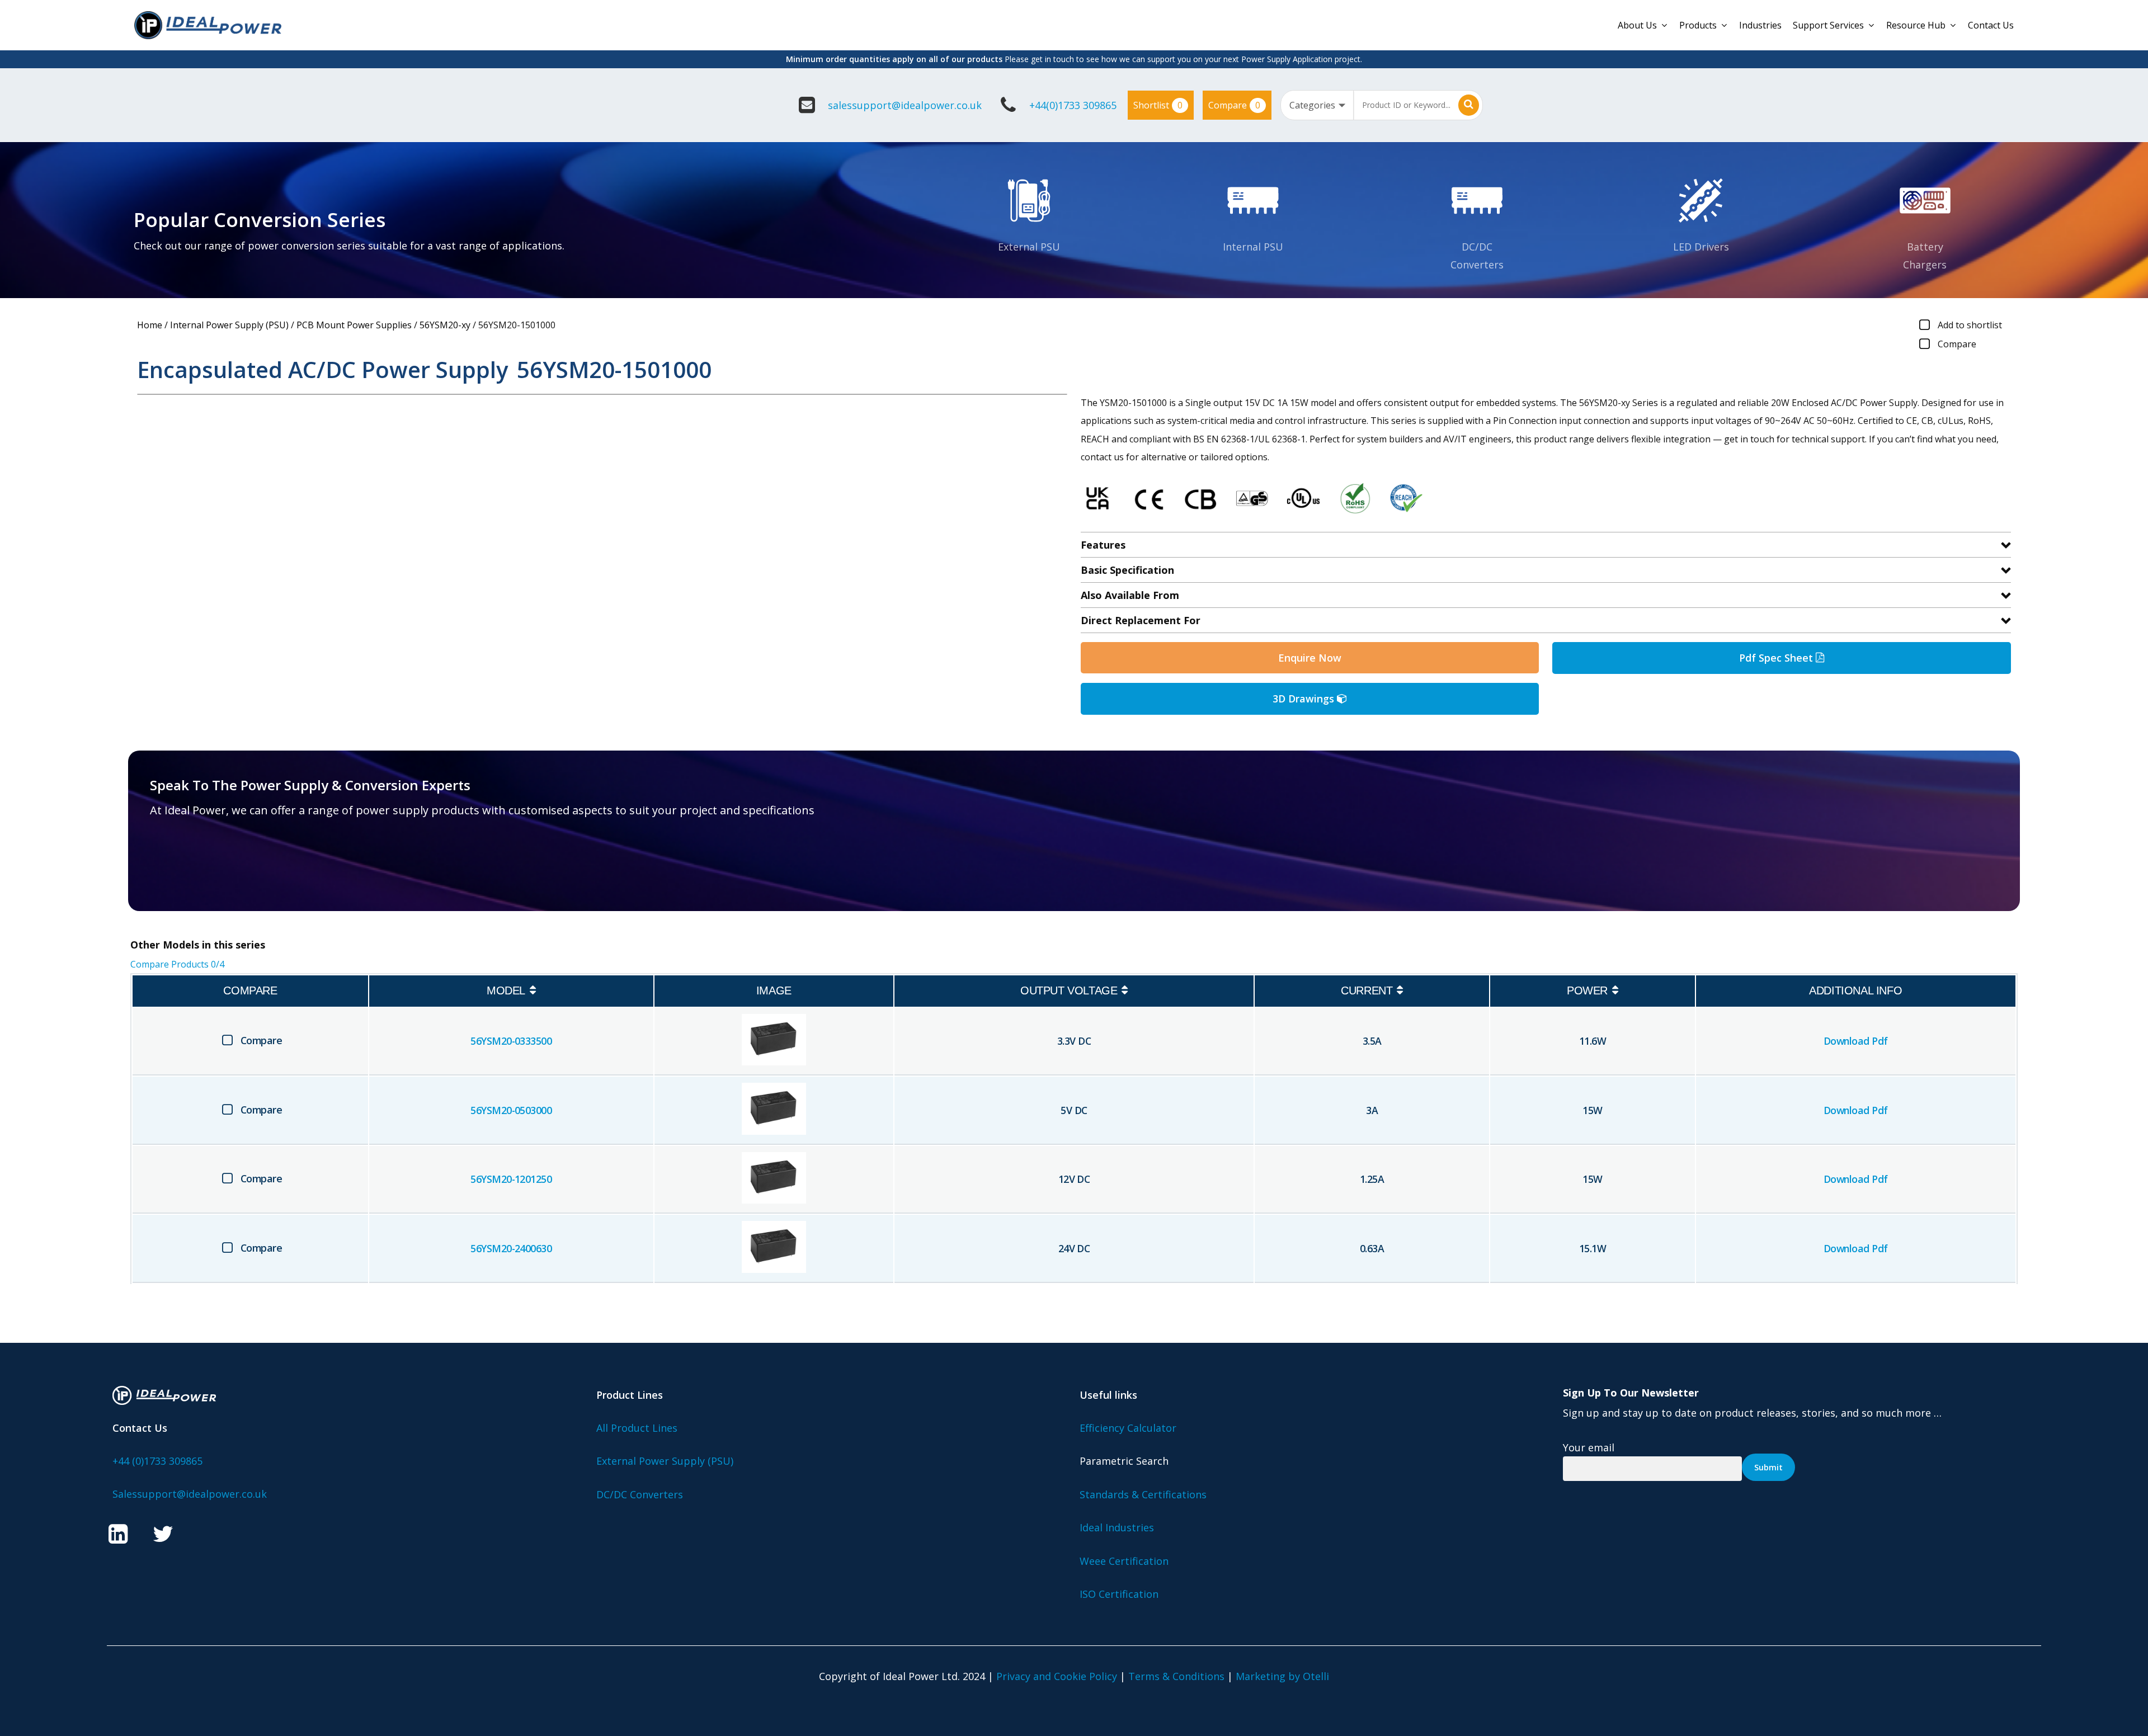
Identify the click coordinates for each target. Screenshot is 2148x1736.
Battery (1925, 247)
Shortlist (1158, 105)
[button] (215, 866)
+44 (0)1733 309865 (157, 1461)
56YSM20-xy (445, 325)
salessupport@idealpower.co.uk (905, 105)
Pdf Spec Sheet (1777, 658)
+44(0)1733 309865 (1073, 105)
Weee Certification (1124, 1561)
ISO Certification (1119, 1594)
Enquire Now (1310, 658)
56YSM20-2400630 (511, 1248)
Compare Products (177, 964)
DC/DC (1477, 247)
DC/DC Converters (640, 1494)
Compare (1234, 105)
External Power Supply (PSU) (665, 1461)
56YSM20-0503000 (511, 1110)
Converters (1477, 265)
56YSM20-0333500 (511, 1041)
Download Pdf (1856, 1041)
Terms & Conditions (1176, 1676)
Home (150, 325)
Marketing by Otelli (1282, 1676)
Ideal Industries (1117, 1527)
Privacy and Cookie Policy (1057, 1676)
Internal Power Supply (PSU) (229, 325)
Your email (1589, 1447)
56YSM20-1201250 (511, 1179)
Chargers (1925, 265)
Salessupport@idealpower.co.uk (190, 1494)
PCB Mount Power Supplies (354, 325)
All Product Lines (637, 1428)
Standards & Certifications (1143, 1494)
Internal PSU (1253, 247)
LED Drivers (1701, 247)
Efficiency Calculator (1128, 1428)
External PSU (1029, 247)
